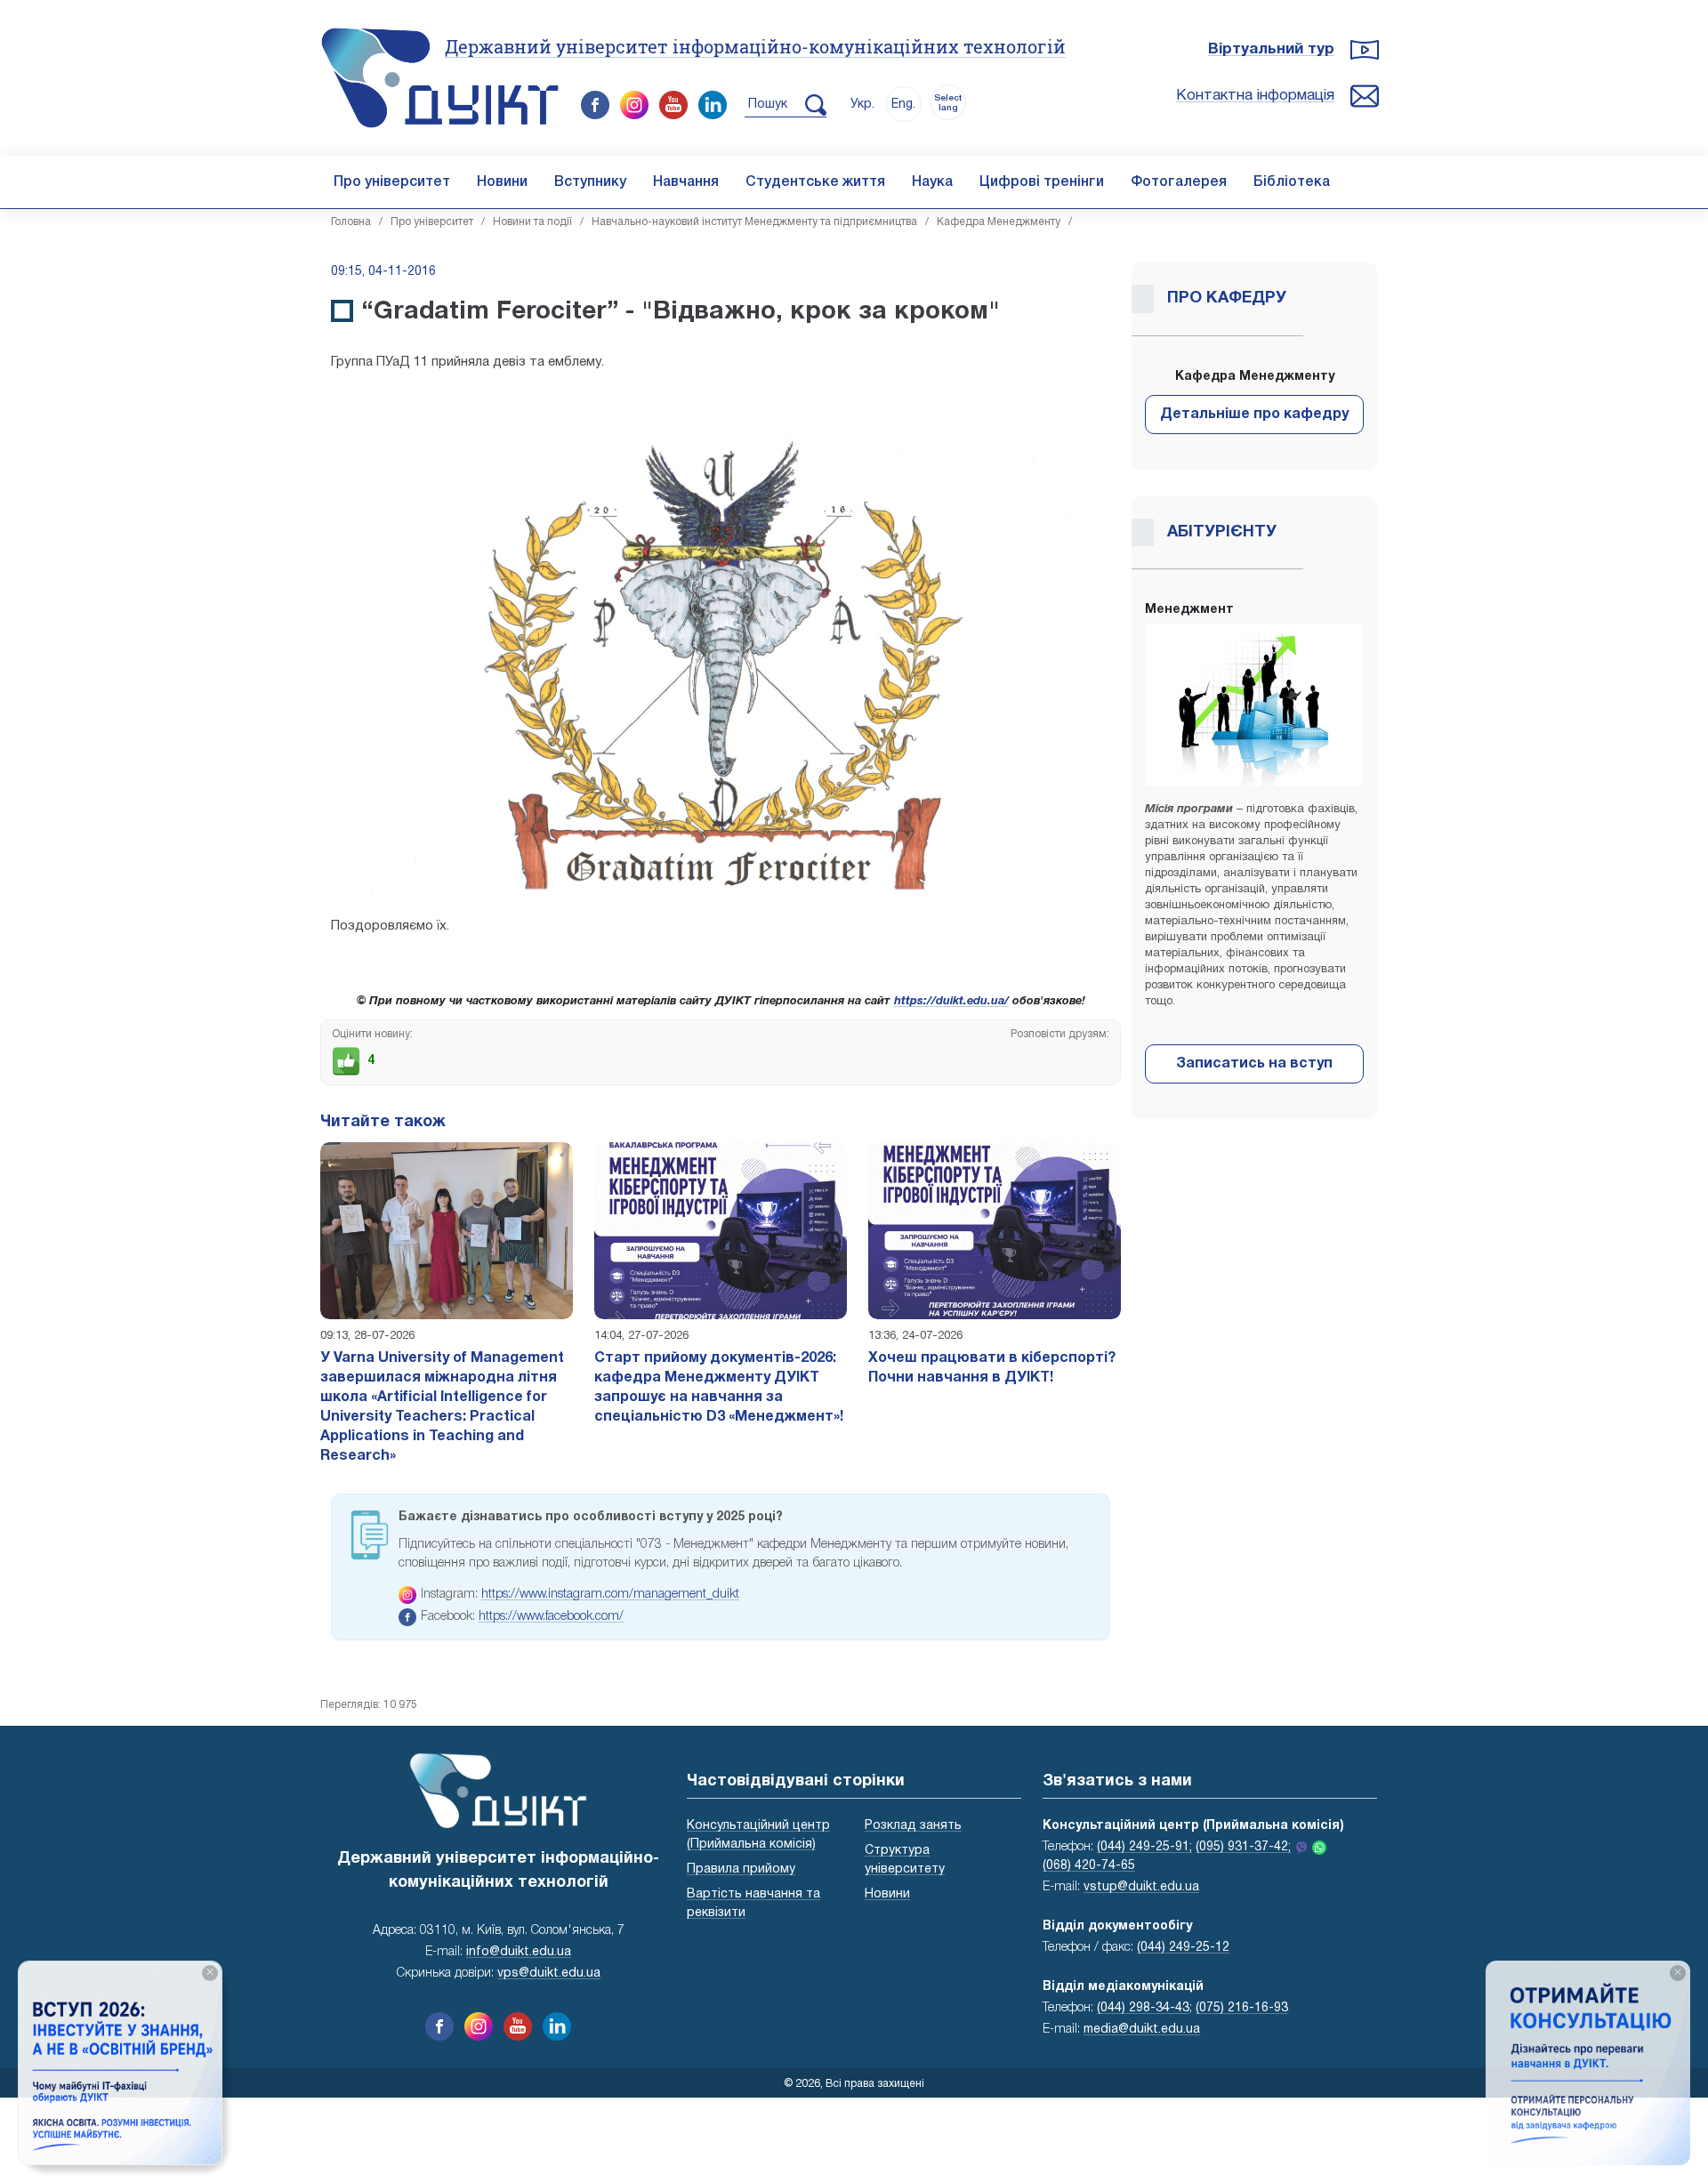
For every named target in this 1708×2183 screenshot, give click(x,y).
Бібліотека (1292, 182)
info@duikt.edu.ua (519, 1952)
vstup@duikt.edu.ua (1141, 1887)
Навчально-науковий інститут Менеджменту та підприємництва (754, 222)
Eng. (903, 105)
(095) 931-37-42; (1243, 1847)
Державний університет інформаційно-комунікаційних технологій (755, 46)
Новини (502, 182)
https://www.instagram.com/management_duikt (610, 1595)
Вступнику (590, 182)
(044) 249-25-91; (1144, 1847)
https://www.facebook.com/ (551, 1617)
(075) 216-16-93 (1242, 2008)
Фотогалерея (1179, 182)
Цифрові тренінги (1042, 182)
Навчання (686, 182)
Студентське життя (815, 182)
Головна (351, 222)
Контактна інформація (1255, 96)
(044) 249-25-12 (1183, 1948)
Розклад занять (913, 1826)
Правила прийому (741, 1869)
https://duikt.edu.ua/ (951, 1002)
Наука (932, 182)
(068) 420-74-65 (1089, 1866)
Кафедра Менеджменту (999, 222)
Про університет (392, 182)
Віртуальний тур (1271, 49)
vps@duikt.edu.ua (549, 1974)
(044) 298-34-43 (1143, 2008)
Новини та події (532, 222)
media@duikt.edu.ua (1142, 2030)
